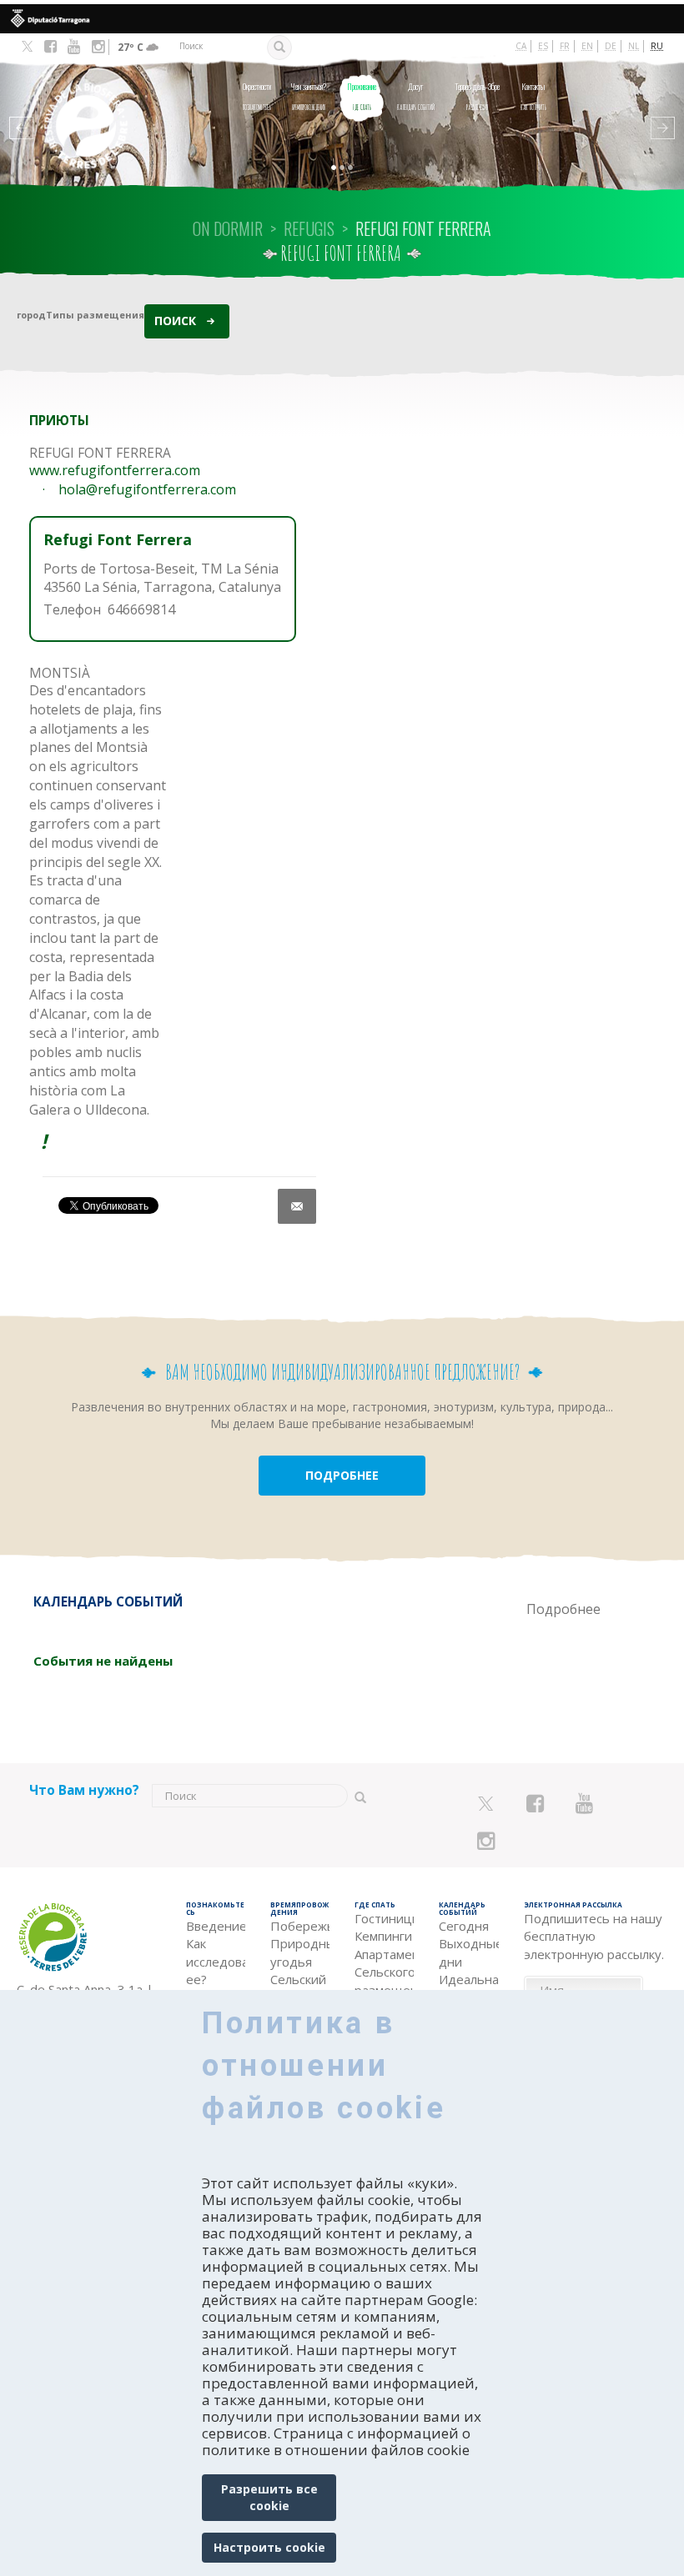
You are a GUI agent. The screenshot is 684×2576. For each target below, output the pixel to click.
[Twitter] (27, 48)
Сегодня (464, 1926)
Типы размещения (95, 315)
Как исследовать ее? (216, 1961)
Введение (216, 1926)
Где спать (362, 96)
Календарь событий (416, 96)
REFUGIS (309, 228)
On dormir (228, 228)
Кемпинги (383, 1936)
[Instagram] (98, 47)
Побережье (300, 1926)
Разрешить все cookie (269, 2497)
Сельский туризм (298, 1988)
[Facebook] (50, 47)
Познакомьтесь (257, 96)
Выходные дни (468, 1952)
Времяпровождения (309, 96)
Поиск (175, 321)
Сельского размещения (384, 1980)
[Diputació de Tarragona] (342, 19)
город (31, 315)
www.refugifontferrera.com (115, 470)
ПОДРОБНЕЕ (342, 1475)
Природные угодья (300, 1952)
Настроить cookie (269, 2547)
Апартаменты (384, 1954)
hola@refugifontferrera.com (147, 489)
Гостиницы (384, 1918)
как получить (533, 96)
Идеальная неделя (468, 1988)
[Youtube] (74, 47)
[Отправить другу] (297, 1206)
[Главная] (80, 103)
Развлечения (477, 96)
